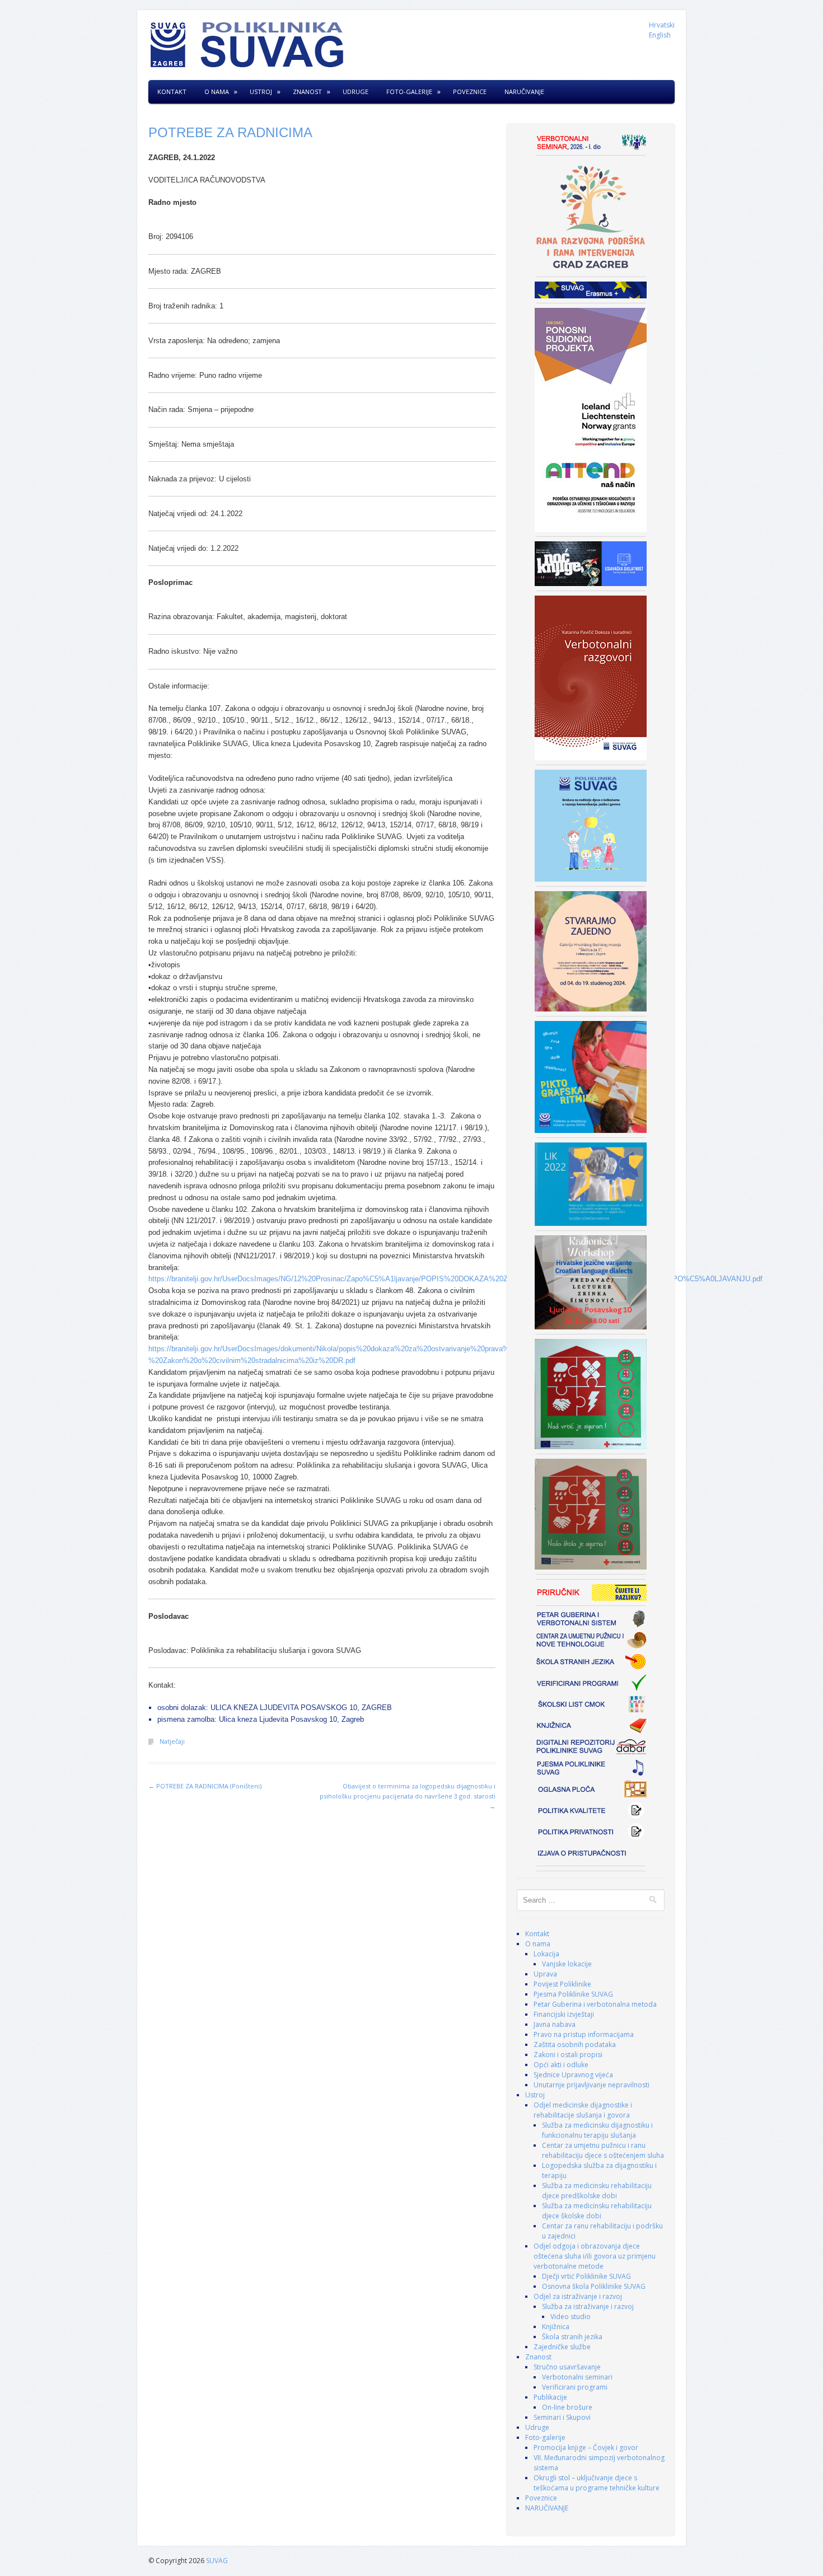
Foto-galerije (409, 92)
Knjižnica (556, 2327)
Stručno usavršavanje (567, 2367)
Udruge (356, 92)
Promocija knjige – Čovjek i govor (586, 2448)
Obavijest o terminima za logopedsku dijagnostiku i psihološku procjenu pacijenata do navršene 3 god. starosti (408, 1796)
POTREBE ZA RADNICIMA (230, 132)
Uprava (545, 1974)
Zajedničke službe (562, 2347)
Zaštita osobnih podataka (575, 2045)
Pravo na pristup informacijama (584, 2034)
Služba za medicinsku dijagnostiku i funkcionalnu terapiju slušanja (597, 2130)
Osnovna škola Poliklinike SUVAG (594, 2286)
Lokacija (546, 1954)
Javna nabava (555, 2024)
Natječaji (172, 1741)
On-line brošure (567, 2407)
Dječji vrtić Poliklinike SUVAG (586, 2276)
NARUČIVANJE (524, 92)
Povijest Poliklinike (562, 1984)
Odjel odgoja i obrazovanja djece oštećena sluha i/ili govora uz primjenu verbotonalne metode (595, 2256)
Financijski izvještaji (564, 2014)
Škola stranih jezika (572, 2337)
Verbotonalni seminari (577, 2377)
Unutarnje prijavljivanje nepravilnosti (591, 2085)
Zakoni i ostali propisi (568, 2055)
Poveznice (470, 92)
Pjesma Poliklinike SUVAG (573, 1994)
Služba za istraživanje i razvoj (588, 2306)
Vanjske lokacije (567, 1964)
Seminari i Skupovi (562, 2417)
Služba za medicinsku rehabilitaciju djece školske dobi (597, 2211)
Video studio (571, 2317)
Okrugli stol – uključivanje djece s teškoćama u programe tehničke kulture (597, 2483)
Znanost (307, 92)
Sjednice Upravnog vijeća (573, 2075)
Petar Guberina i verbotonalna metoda (595, 2004)
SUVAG (217, 2561)
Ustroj (261, 92)
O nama (217, 92)
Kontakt (172, 92)
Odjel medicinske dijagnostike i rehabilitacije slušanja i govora (583, 2110)
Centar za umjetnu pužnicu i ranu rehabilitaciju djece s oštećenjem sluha (603, 2150)
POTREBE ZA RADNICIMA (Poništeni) (205, 1786)
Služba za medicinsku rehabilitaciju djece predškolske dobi (597, 2191)
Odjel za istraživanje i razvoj (578, 2296)
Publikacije (550, 2397)
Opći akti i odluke (561, 2065)
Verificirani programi (575, 2387)
